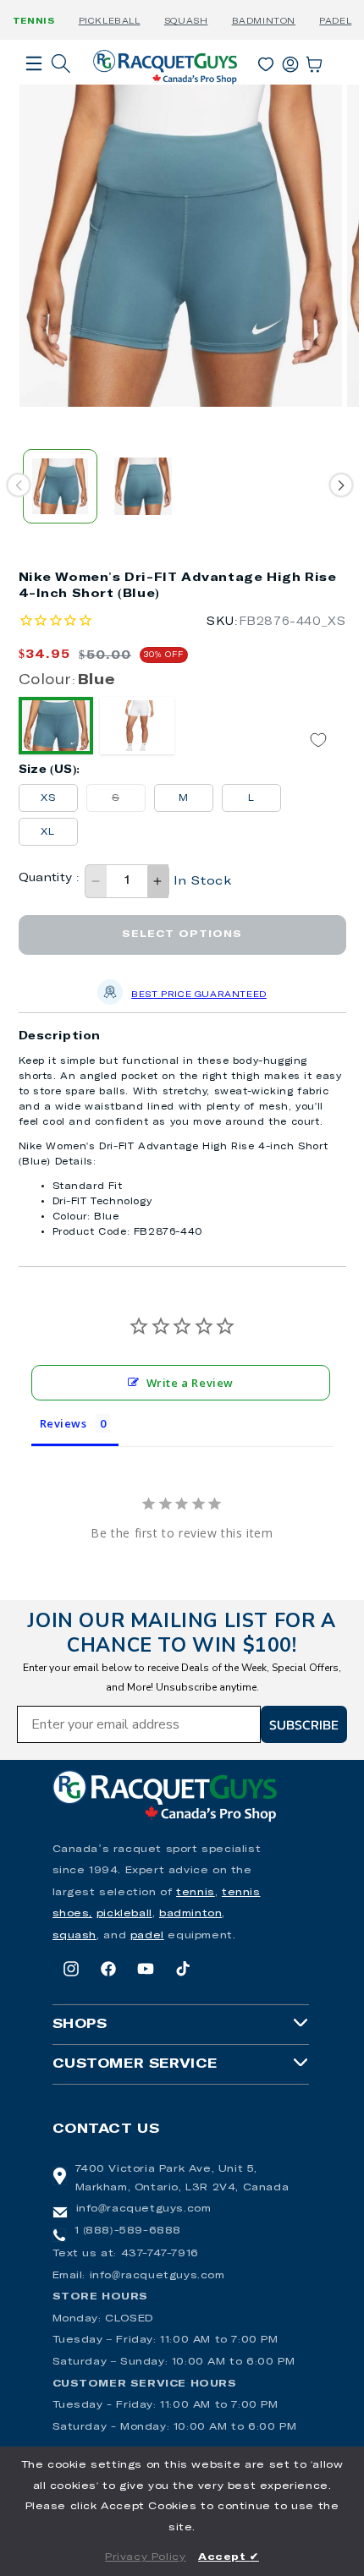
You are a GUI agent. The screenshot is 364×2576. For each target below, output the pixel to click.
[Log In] (290, 61)
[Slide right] (341, 485)
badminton (190, 1914)
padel (147, 1936)
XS (48, 798)
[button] (34, 87)
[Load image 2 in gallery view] (143, 486)
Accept (229, 2557)
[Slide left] (18, 485)
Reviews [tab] (63, 1423)
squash (75, 1936)
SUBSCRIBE (304, 1724)
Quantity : (50, 878)
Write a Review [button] (190, 1383)
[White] (137, 726)
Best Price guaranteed (199, 995)
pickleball (124, 1914)
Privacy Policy (145, 2557)
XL (48, 832)
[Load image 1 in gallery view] (60, 486)
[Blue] (56, 726)
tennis (196, 1893)
